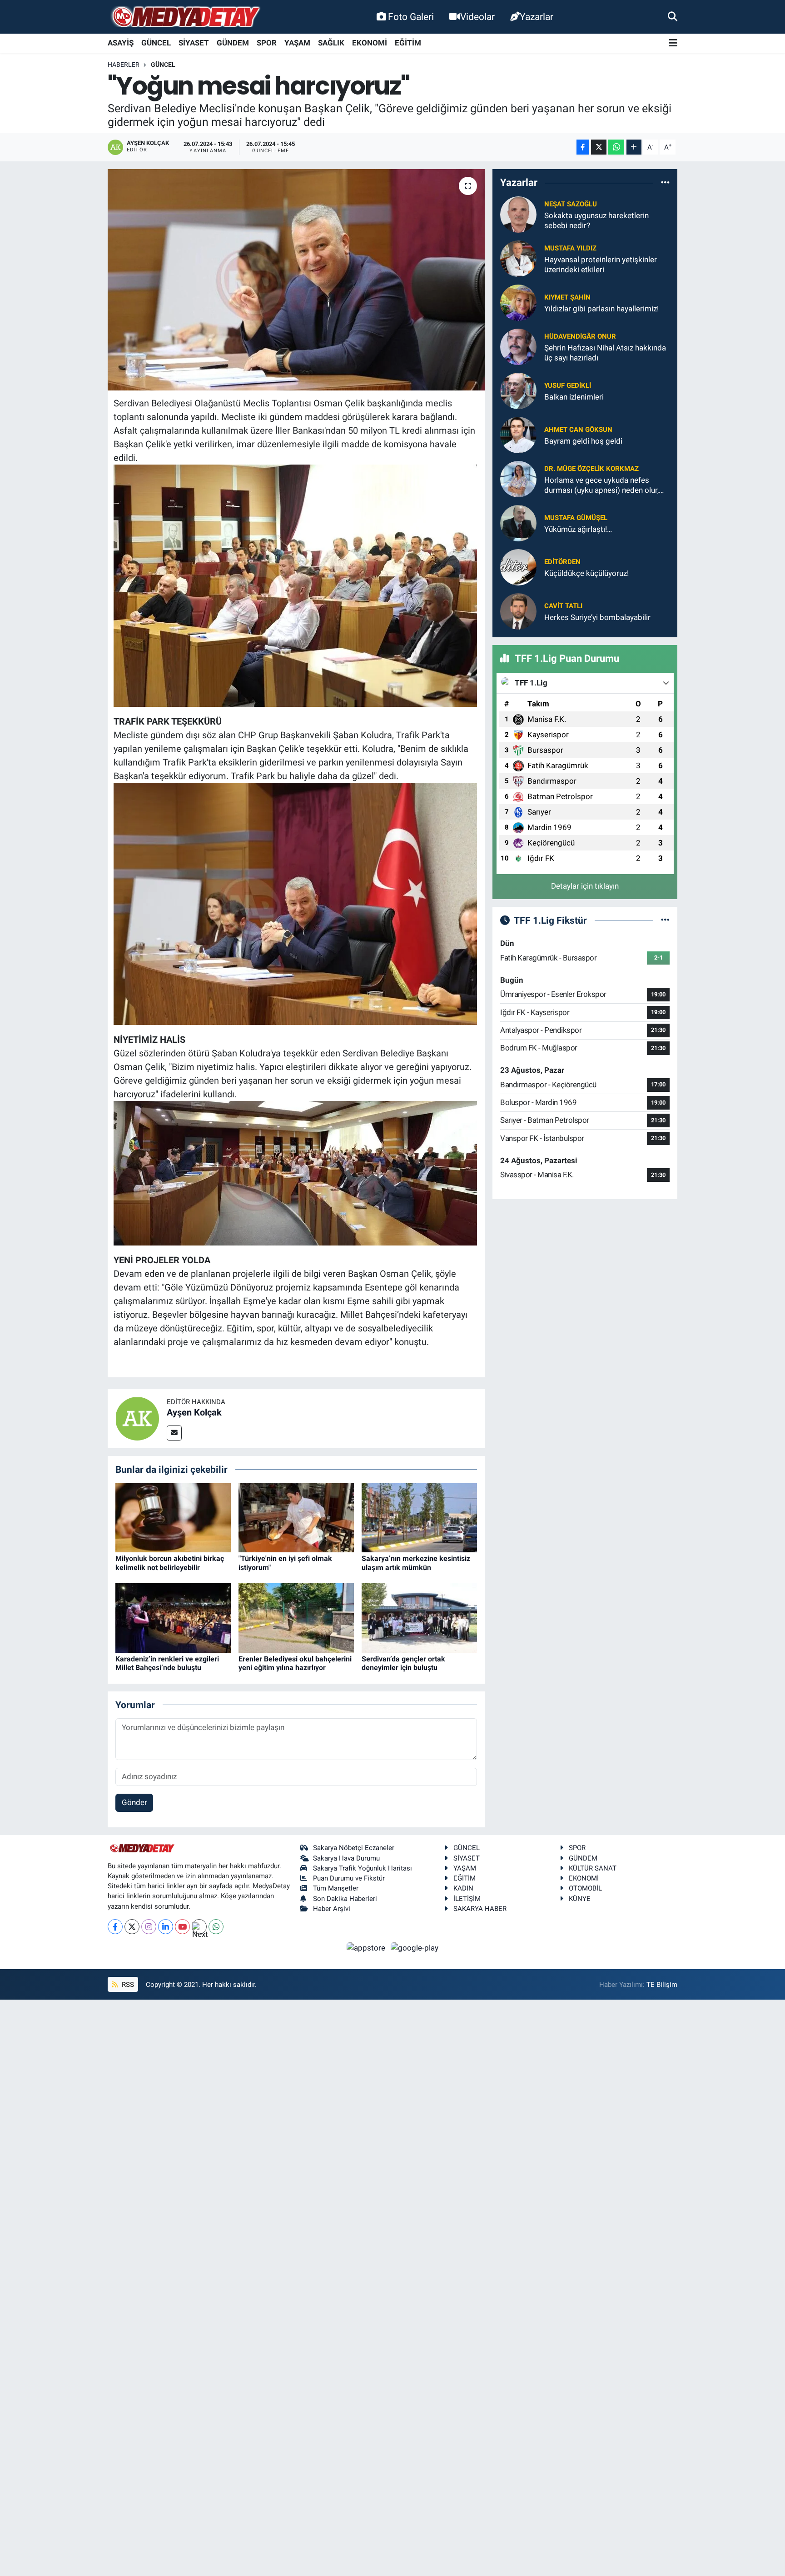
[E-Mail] (174, 1433)
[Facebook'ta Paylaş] (583, 147)
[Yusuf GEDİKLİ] (518, 390)
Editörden (562, 562)
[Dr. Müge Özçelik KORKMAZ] (518, 479)
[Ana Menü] (673, 43)
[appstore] (367, 1947)
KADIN (463, 1888)
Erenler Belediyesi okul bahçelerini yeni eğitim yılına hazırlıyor (295, 1663)
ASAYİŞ (121, 43)
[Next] (199, 1927)
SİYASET (194, 43)
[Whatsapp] (216, 1927)
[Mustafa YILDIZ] (518, 258)
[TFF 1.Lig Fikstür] (665, 920)
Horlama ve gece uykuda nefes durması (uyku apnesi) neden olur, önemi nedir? (601, 485)
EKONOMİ (370, 43)
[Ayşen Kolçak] (137, 1418)
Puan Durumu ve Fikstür (349, 1878)
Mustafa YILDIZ (570, 248)
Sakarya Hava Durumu (346, 1858)
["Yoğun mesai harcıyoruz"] (296, 280)
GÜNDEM (233, 43)
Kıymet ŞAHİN (567, 297)
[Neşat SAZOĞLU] (518, 214)
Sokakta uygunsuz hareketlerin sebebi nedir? (596, 220)
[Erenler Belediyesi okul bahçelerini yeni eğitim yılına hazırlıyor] (296, 1617)
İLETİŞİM (467, 1899)
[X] (132, 1927)
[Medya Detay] (185, 17)
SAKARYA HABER (480, 1909)
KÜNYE (580, 1899)
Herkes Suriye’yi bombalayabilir (597, 617)
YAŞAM (297, 43)
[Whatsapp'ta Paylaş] (616, 147)
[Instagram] (149, 1927)
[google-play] (415, 1947)
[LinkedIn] (166, 1927)
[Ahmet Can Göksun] (518, 435)
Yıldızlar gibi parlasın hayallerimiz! (601, 309)
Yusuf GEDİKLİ (568, 385)
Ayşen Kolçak (194, 1412)
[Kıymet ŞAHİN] (518, 302)
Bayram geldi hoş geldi (583, 441)
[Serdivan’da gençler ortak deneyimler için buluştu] (419, 1617)
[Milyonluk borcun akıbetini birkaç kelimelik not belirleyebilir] (173, 1517)
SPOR (267, 43)
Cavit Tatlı (563, 606)
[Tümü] (665, 183)
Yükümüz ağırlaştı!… (578, 529)
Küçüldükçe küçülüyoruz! (586, 573)
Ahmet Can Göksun (578, 430)
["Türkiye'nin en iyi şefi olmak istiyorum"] (296, 1517)
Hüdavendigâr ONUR (580, 336)
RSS (127, 1985)
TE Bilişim (662, 1985)
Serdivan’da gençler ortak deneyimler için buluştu (403, 1663)
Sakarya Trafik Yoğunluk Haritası (363, 1868)
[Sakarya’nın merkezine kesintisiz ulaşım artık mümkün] (419, 1517)
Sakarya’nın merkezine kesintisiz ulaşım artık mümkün (416, 1563)
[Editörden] (518, 567)
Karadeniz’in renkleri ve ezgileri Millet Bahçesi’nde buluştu (167, 1663)
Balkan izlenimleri (574, 397)
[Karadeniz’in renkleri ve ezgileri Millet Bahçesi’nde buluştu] (173, 1617)
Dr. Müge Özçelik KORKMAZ (591, 469)
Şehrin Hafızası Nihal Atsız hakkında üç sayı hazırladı (605, 353)
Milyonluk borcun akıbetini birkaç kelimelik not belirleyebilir (170, 1563)
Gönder (134, 1802)
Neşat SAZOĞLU (571, 204)
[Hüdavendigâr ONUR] (518, 346)
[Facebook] (115, 1927)
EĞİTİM (408, 43)
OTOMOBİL (585, 1888)
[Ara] (673, 16)
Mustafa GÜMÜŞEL (576, 518)
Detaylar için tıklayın (585, 886)
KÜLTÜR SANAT (593, 1868)
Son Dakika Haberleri (345, 1899)
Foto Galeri (411, 17)
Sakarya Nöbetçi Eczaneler (354, 1848)
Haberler (124, 65)
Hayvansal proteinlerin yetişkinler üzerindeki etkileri (601, 264)
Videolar (477, 17)
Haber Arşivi (332, 1909)
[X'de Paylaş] (599, 147)
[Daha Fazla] (634, 147)
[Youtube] (182, 1927)
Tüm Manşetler (336, 1888)
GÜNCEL (156, 43)
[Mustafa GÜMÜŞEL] (518, 523)
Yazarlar (537, 17)
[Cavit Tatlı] (518, 611)
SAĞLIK (331, 43)
